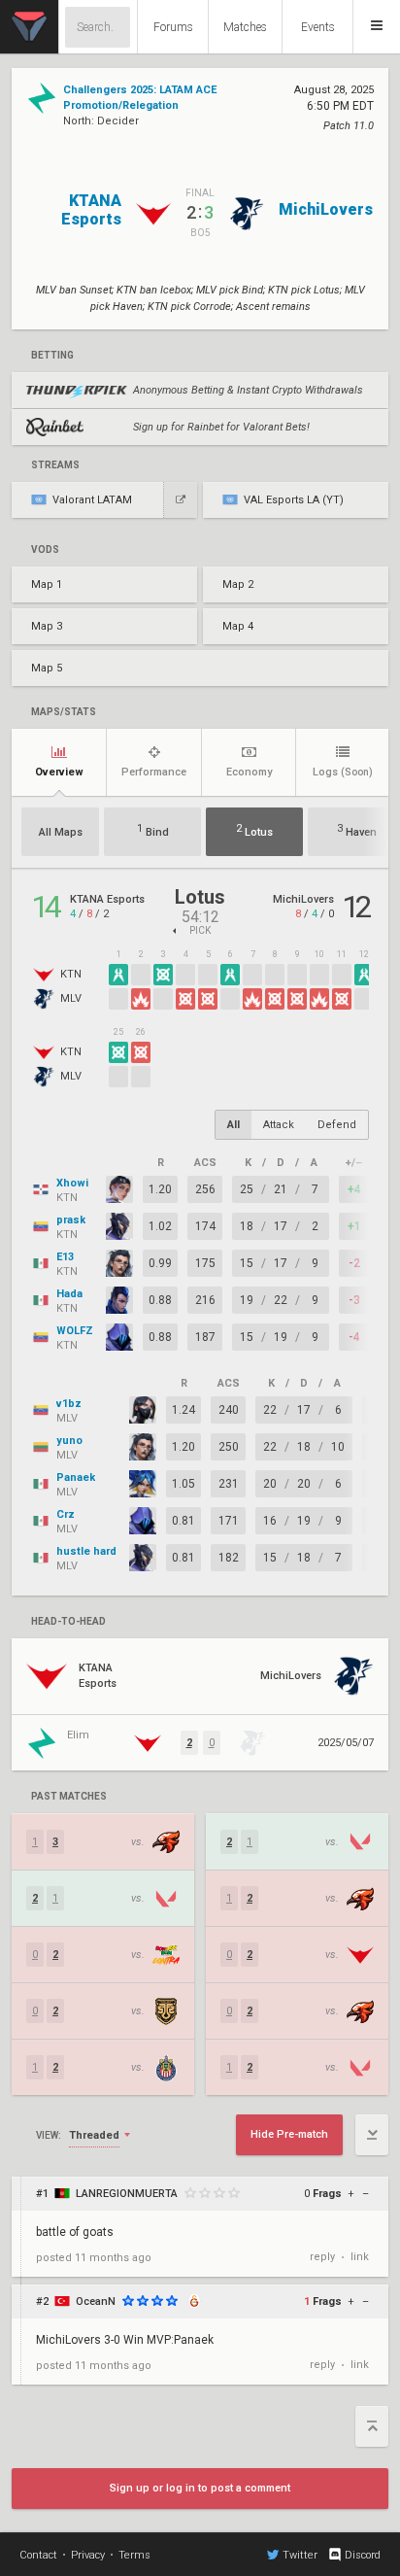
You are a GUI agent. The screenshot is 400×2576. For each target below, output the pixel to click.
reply (322, 2257)
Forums (173, 27)
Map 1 (47, 584)
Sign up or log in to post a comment (200, 2488)
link (360, 2257)
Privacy (88, 2555)
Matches (245, 27)
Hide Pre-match (289, 2134)
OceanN (96, 2301)
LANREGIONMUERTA (127, 2194)
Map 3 (47, 626)
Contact (38, 2555)
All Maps (61, 832)
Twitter (300, 2555)
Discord (363, 2555)
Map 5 (47, 668)
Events (318, 27)
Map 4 (238, 626)
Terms (134, 2555)
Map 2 (238, 584)
